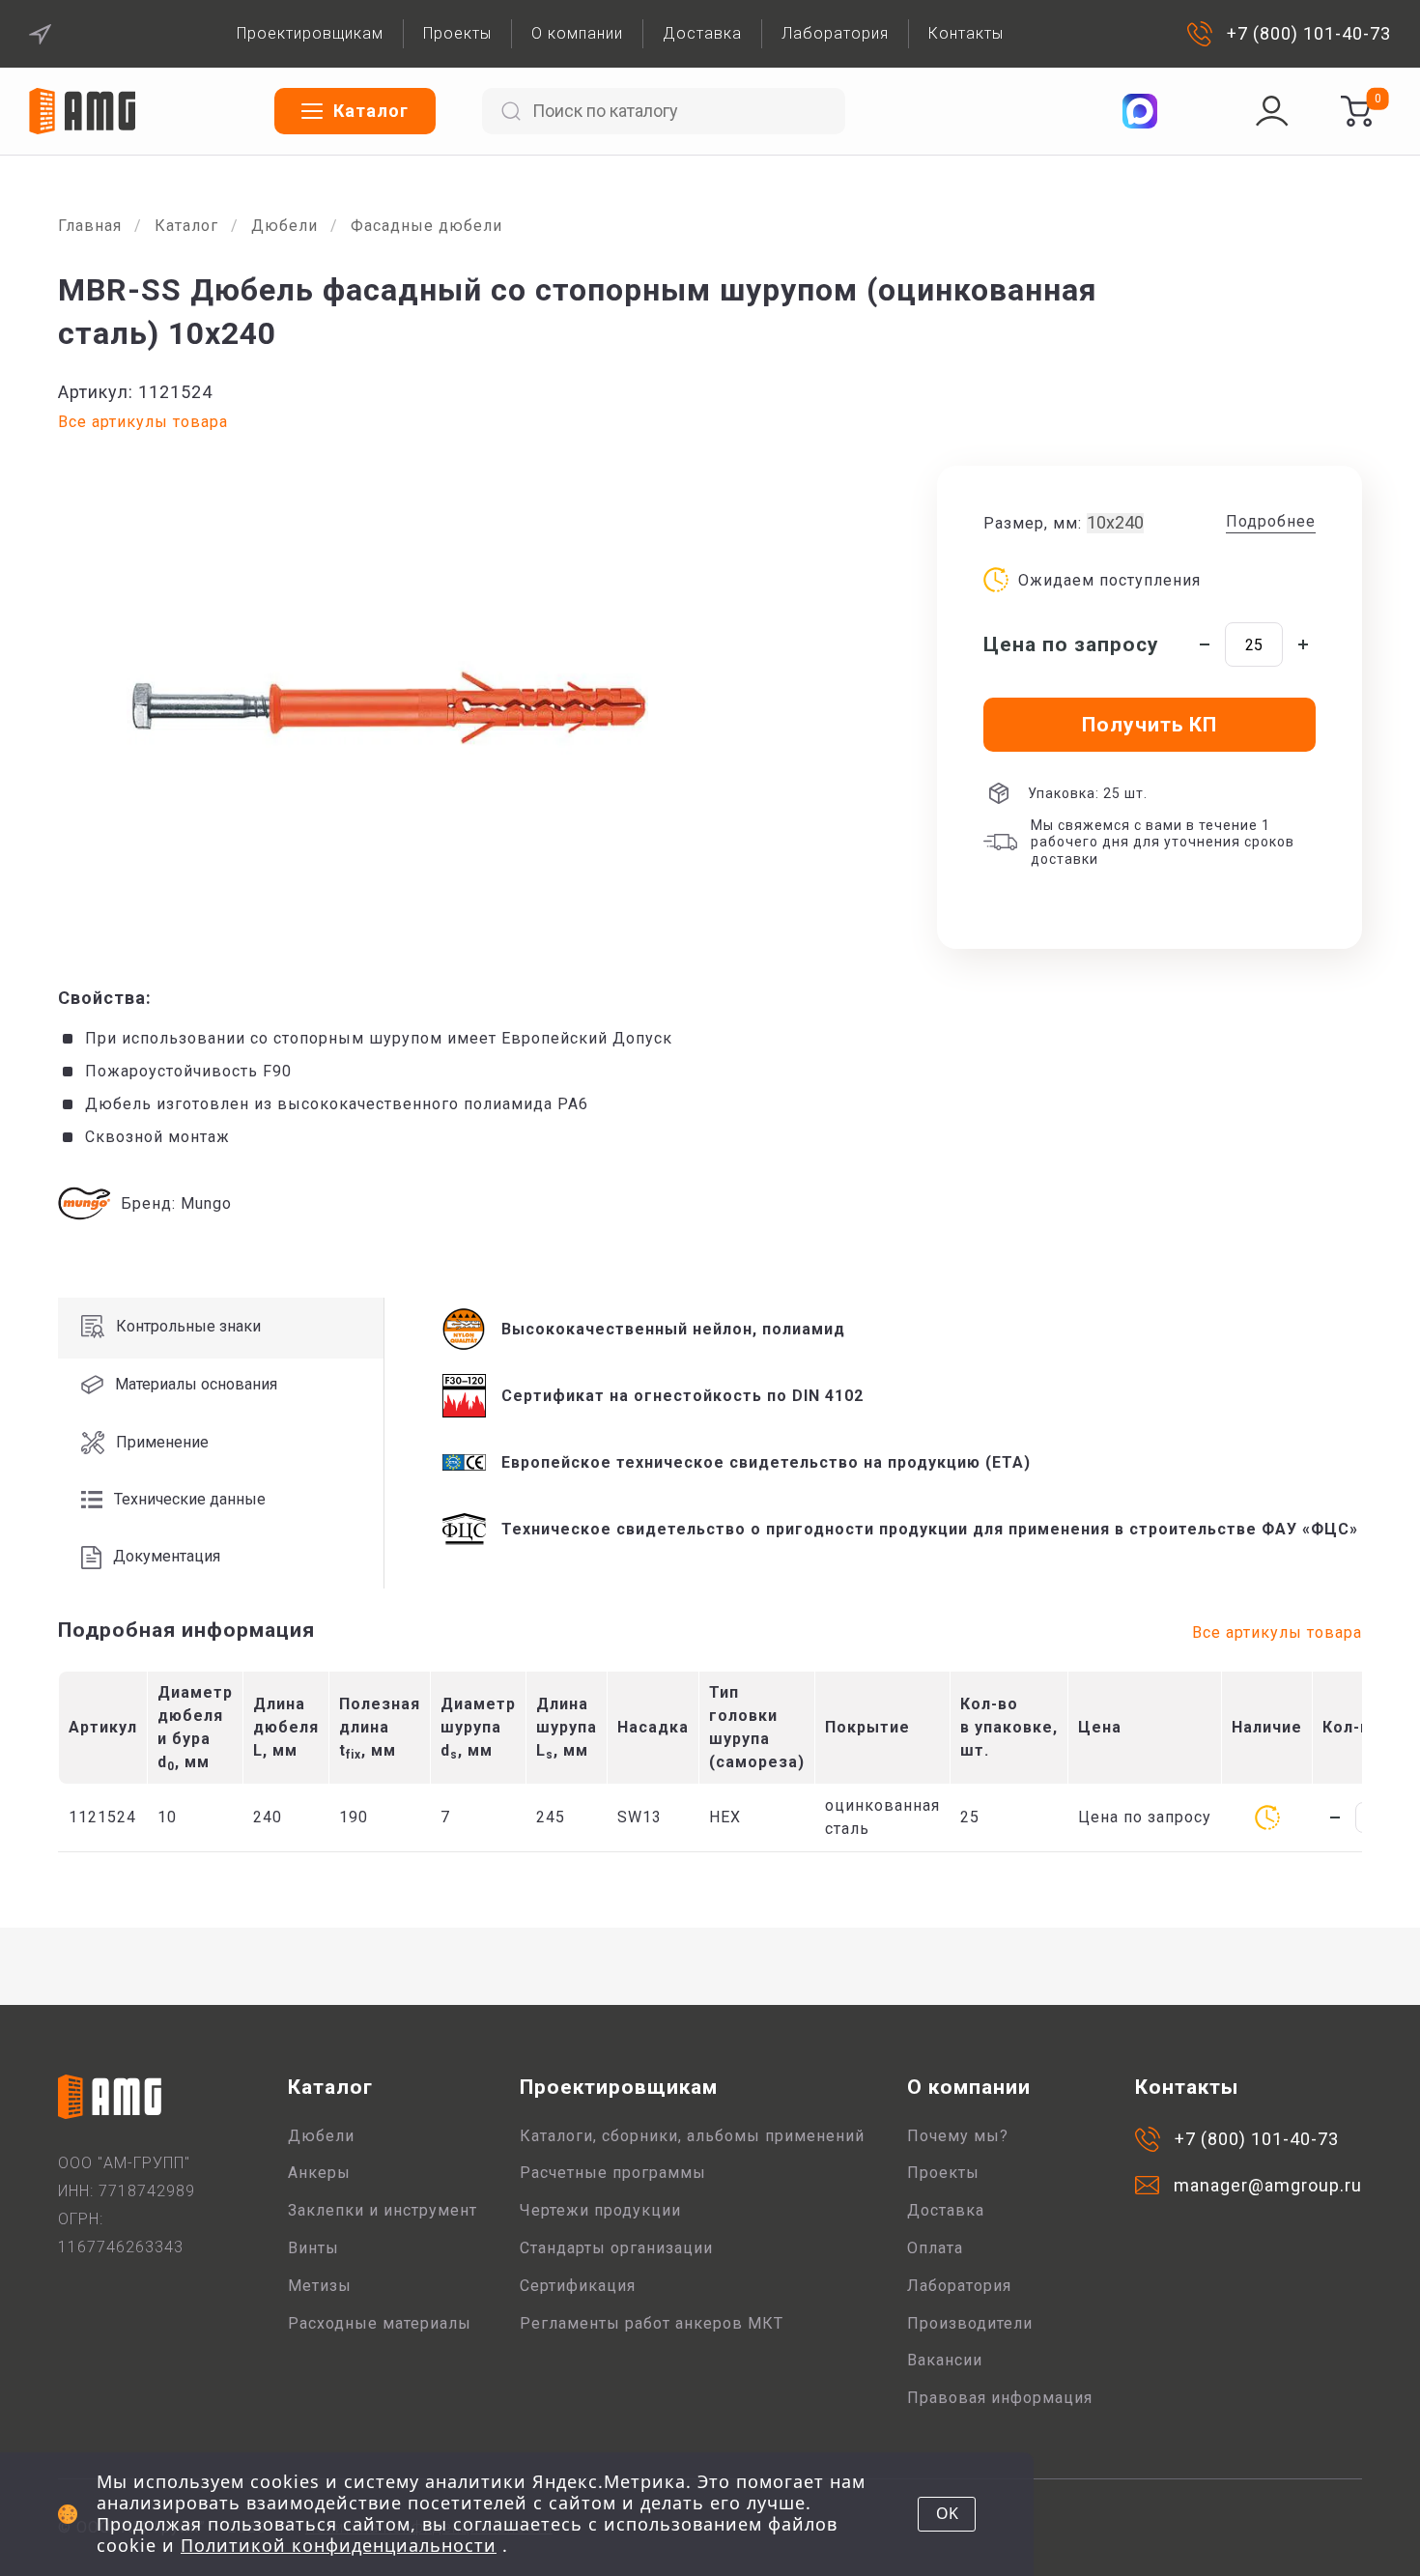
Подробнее (1271, 521)
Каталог (186, 226)
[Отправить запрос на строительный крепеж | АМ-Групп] (1356, 111)
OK (947, 2513)
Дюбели (284, 226)
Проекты (457, 33)
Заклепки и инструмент (383, 2210)
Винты (313, 2248)
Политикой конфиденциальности (339, 2545)
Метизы (320, 2286)
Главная (90, 226)
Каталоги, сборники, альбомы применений (692, 2136)
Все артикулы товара (143, 422)
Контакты (966, 33)
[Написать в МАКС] (1140, 111)
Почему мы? (958, 2136)
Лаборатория (835, 33)
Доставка (702, 33)
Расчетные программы (613, 2173)
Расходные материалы (380, 2323)
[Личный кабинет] (1272, 111)
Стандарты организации (616, 2248)
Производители (970, 2323)
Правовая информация (1000, 2398)
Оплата (935, 2248)
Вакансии (945, 2360)
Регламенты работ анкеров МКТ (652, 2323)
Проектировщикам (310, 33)
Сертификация (578, 2286)
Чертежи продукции (600, 2210)
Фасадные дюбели (426, 226)
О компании (577, 33)
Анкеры (319, 2173)
